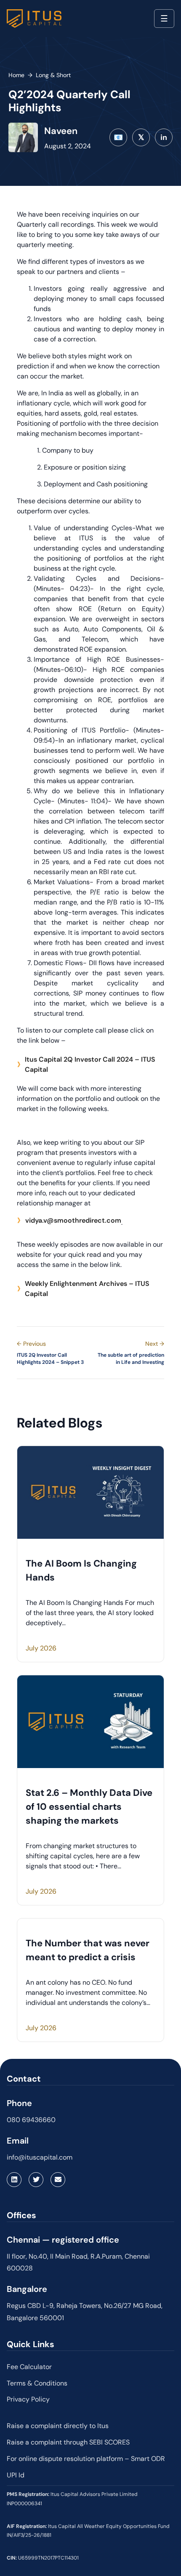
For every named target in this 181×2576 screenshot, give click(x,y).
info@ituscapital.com (40, 2157)
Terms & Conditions (37, 2383)
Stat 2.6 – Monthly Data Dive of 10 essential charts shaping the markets (89, 1807)
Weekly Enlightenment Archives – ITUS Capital (87, 1289)
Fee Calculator (29, 2367)
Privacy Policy (28, 2399)
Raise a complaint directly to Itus (58, 2426)
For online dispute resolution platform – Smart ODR (86, 2459)
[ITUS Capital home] (34, 19)
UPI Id (16, 2475)
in (164, 137)
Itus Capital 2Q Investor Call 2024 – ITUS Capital (90, 1064)
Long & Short (53, 75)
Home (16, 75)
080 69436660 (31, 2120)
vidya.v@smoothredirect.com (73, 1220)
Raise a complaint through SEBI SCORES (68, 2442)
